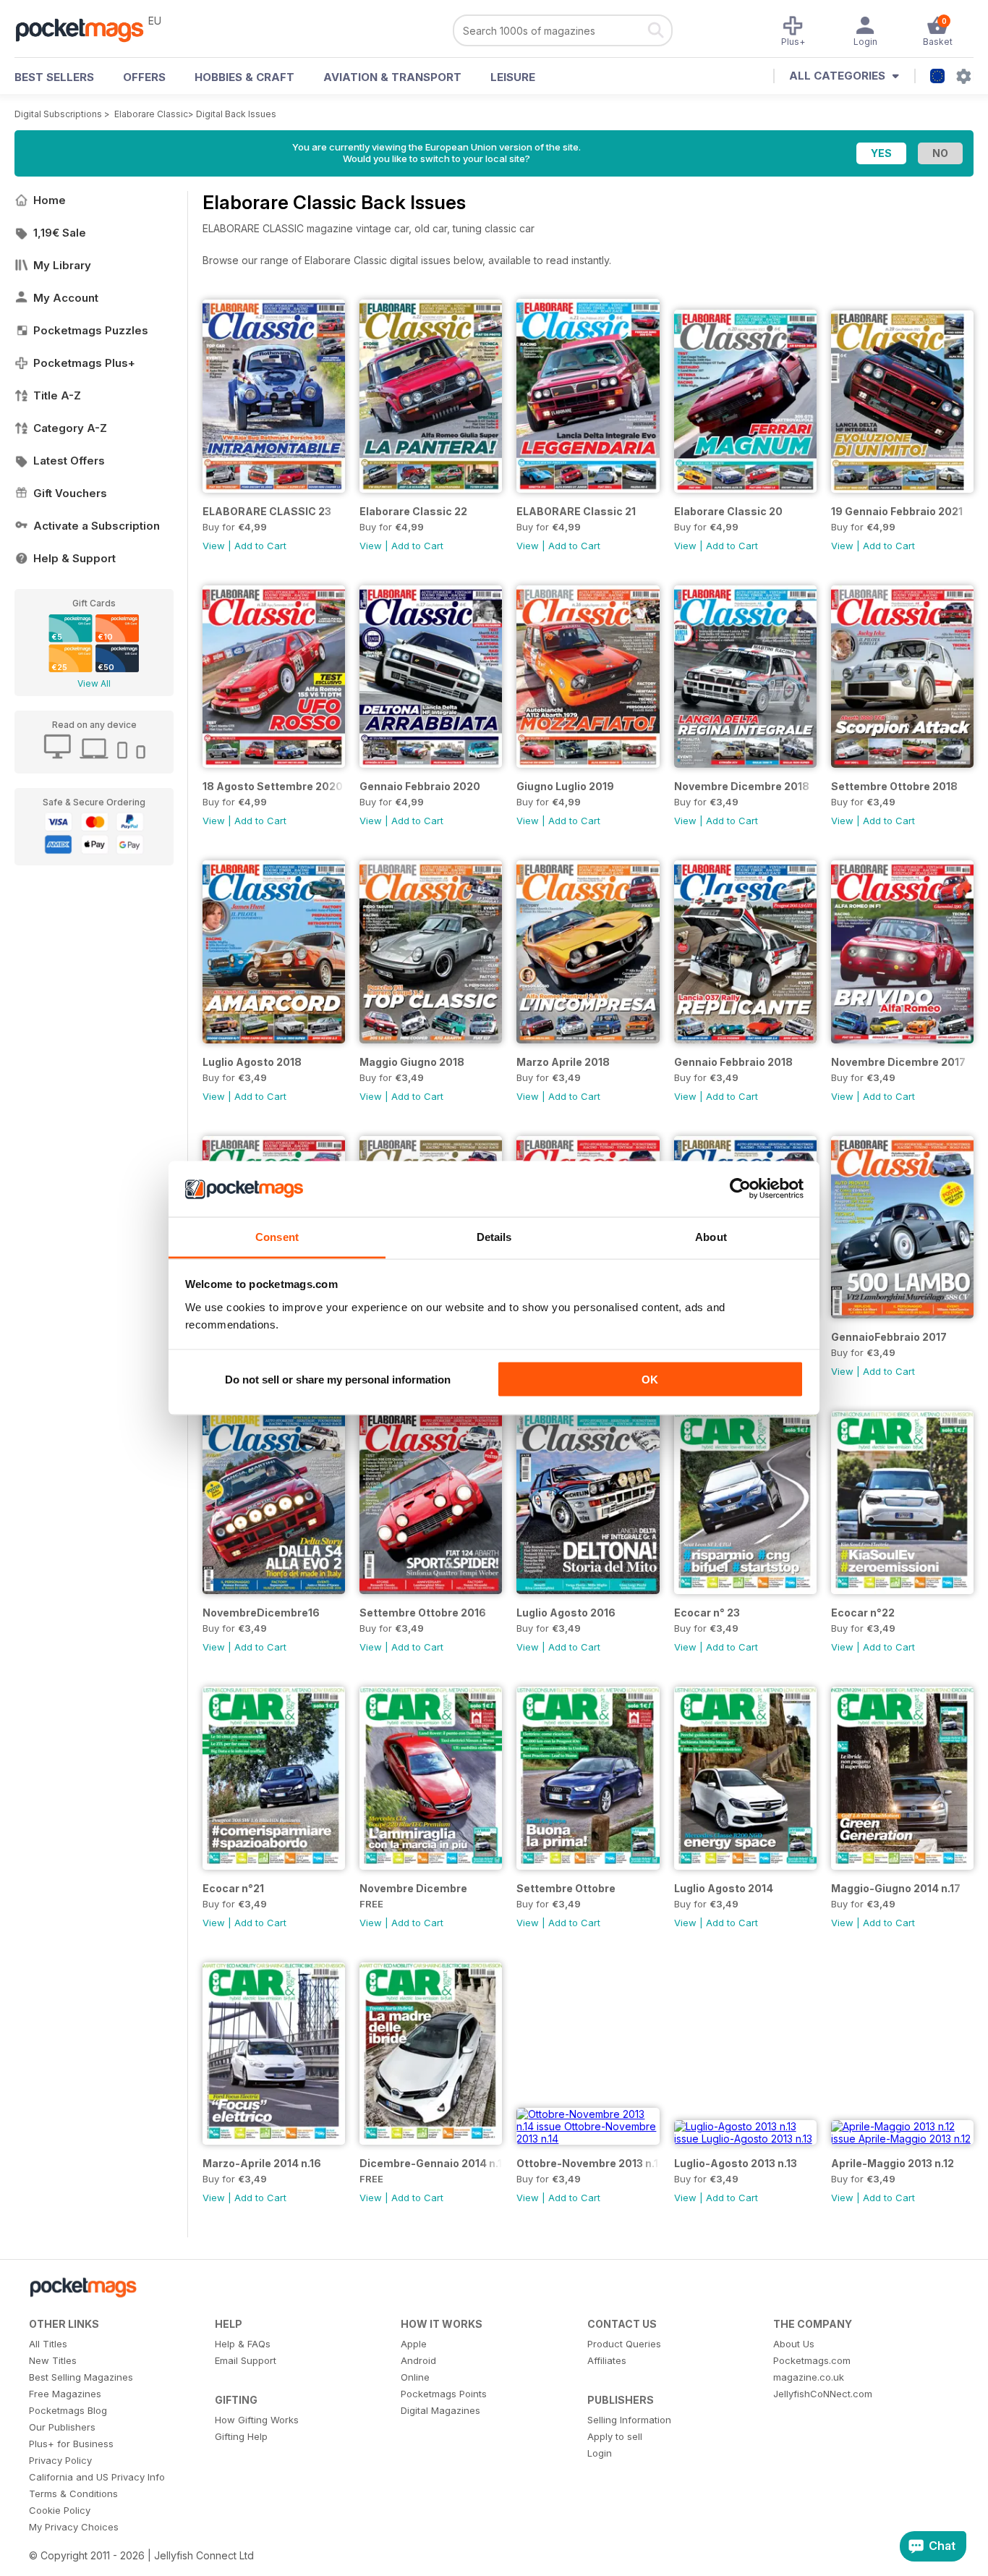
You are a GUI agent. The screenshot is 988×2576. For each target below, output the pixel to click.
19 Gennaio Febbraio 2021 (897, 511)
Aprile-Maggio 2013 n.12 (893, 2163)
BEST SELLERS (54, 77)
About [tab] (711, 1236)
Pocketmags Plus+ (84, 363)
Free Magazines (65, 2394)
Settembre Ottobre (566, 1888)
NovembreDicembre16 (261, 1613)
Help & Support (74, 558)
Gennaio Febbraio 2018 (733, 1062)
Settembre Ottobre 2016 (423, 1613)
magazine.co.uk (809, 2377)
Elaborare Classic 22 (413, 511)
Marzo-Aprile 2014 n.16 (262, 2163)
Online (415, 2377)
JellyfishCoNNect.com (823, 2394)
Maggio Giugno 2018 (412, 1062)
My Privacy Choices (74, 2527)
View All (94, 683)
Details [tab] (494, 1236)
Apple (414, 2344)
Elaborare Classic (151, 114)
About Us (794, 2344)
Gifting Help (241, 2436)
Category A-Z (70, 428)
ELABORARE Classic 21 (576, 511)
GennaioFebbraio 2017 (889, 1337)
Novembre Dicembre (413, 1888)
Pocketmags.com (812, 2360)
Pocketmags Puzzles (91, 330)
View (214, 546)
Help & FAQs (243, 2344)
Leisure (513, 77)
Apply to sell (615, 2436)
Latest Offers (69, 461)
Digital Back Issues (236, 114)
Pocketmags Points (444, 2394)
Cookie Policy (60, 2510)
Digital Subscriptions (58, 114)
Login (600, 2453)
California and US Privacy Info (97, 2477)
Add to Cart (260, 546)
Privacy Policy (60, 2460)
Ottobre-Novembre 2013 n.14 (588, 2163)
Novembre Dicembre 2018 (742, 786)
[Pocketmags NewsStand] (87, 29)
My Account (66, 298)
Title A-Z (57, 395)
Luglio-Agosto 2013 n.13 (736, 2163)
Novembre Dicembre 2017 (898, 1062)
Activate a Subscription (97, 526)
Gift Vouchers (70, 493)
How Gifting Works (257, 2420)
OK (650, 1380)
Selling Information (629, 2420)
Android (418, 2360)
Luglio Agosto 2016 (566, 1613)
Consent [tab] (277, 1236)
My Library (62, 265)
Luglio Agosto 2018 (252, 1062)
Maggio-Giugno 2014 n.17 (896, 1888)
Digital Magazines (440, 2410)
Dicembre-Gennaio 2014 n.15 (431, 2163)
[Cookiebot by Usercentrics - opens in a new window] (740, 1189)
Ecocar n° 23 (707, 1613)
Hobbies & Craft (244, 77)
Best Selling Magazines (81, 2377)
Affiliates (607, 2360)
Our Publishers (62, 2427)
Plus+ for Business (71, 2444)
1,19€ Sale (60, 233)
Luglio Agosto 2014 (724, 1888)
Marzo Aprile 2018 (563, 1062)
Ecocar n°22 (863, 1613)
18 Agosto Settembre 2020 (273, 786)
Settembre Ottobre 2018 (894, 786)
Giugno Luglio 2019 (565, 786)
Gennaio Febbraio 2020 (420, 786)
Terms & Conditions (73, 2494)
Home (50, 200)
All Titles (48, 2344)
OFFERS (144, 77)
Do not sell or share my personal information (338, 1380)
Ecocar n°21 (233, 1888)
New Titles (53, 2360)
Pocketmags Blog (68, 2410)
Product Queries (624, 2344)
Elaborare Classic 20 (728, 511)
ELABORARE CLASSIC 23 (267, 511)
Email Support (246, 2360)
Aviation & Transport (392, 77)
